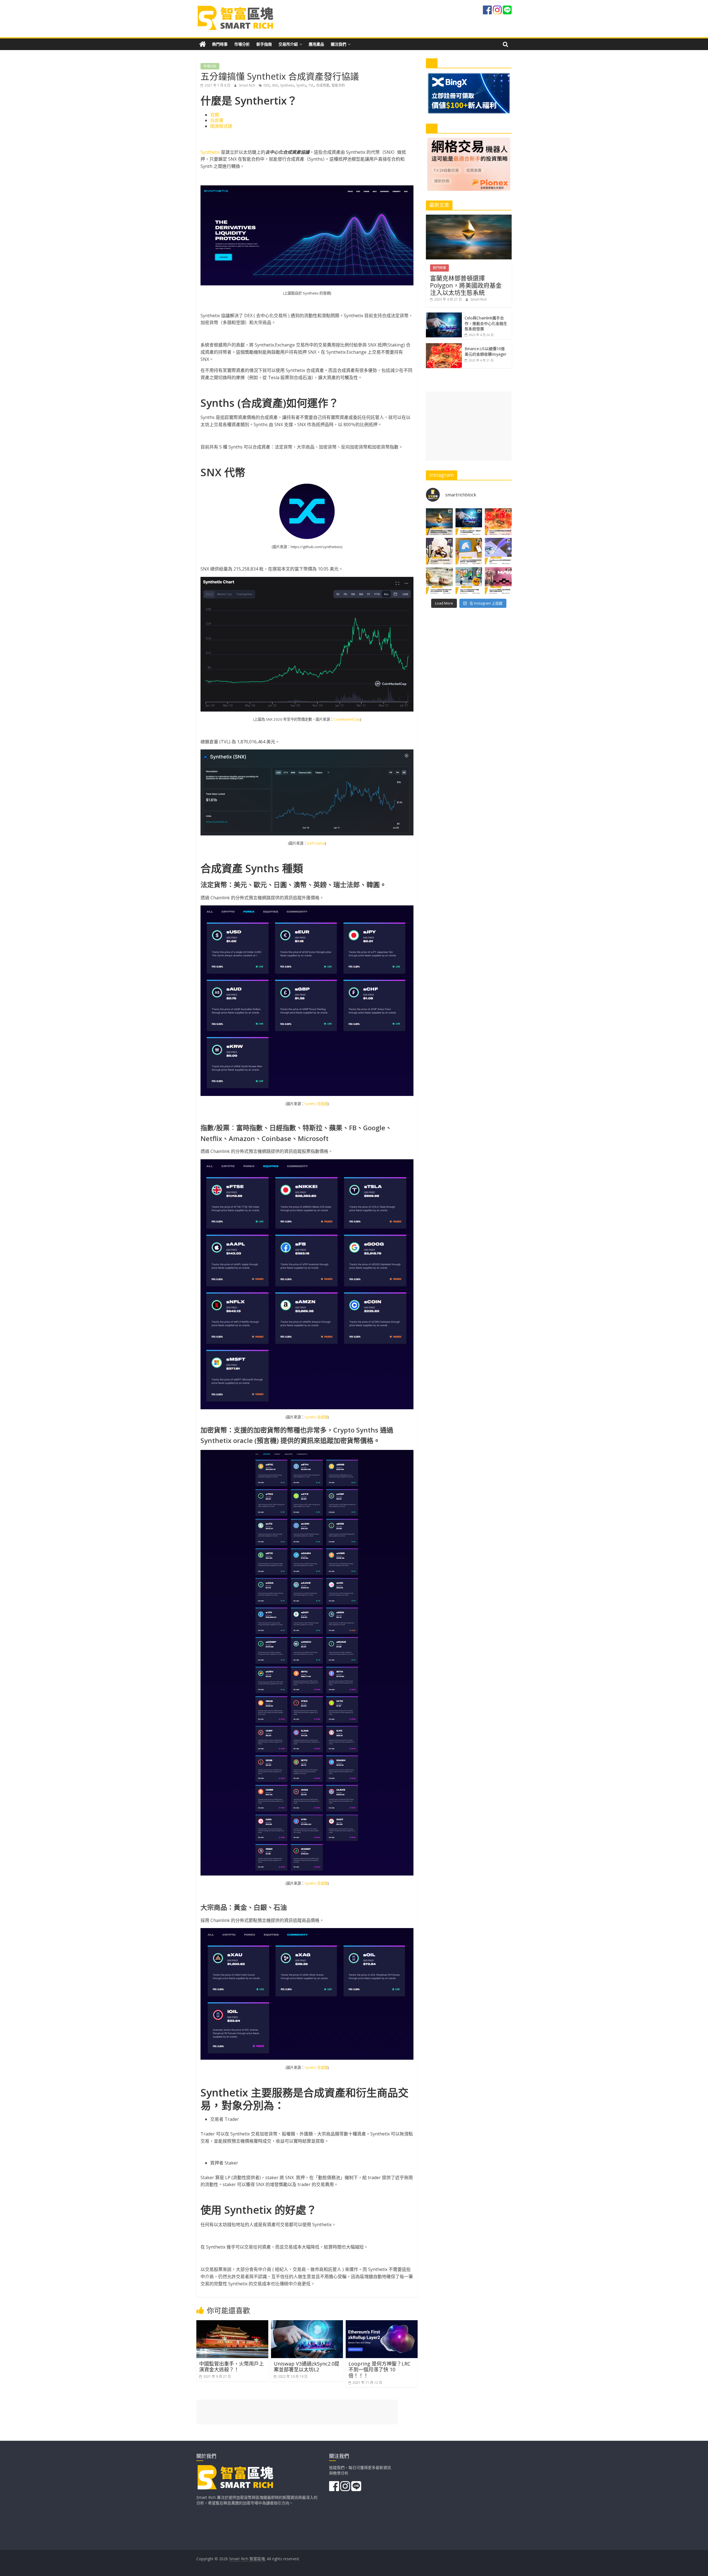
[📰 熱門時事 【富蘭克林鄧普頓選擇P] (439, 522)
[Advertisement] (469, 426)
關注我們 (339, 44)
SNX (275, 85)
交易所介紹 (288, 44)
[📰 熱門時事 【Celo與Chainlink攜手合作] (469, 522)
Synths (301, 85)
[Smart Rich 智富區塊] (203, 44)
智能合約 (338, 85)
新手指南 (264, 44)
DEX (267, 85)
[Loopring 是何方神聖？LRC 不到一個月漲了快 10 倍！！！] (382, 2324)
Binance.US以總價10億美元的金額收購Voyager (486, 351)
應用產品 (316, 44)
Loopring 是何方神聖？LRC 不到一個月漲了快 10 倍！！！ (379, 2370)
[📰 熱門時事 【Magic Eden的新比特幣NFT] (469, 581)
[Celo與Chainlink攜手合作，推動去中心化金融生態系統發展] (444, 315)
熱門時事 (220, 44)
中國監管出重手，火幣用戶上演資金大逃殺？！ (231, 2367)
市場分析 (242, 44)
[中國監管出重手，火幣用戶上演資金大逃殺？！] (232, 2324)
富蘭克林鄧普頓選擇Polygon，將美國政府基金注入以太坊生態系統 (466, 285)
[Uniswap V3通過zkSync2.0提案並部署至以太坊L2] (307, 2324)
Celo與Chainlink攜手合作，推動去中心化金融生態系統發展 (486, 323)
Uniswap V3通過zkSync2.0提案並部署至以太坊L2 (307, 2367)
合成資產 (323, 85)
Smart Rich (248, 85)
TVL (311, 85)
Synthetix (287, 85)
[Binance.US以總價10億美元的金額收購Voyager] (444, 346)
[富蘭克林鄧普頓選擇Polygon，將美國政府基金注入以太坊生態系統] (469, 218)
